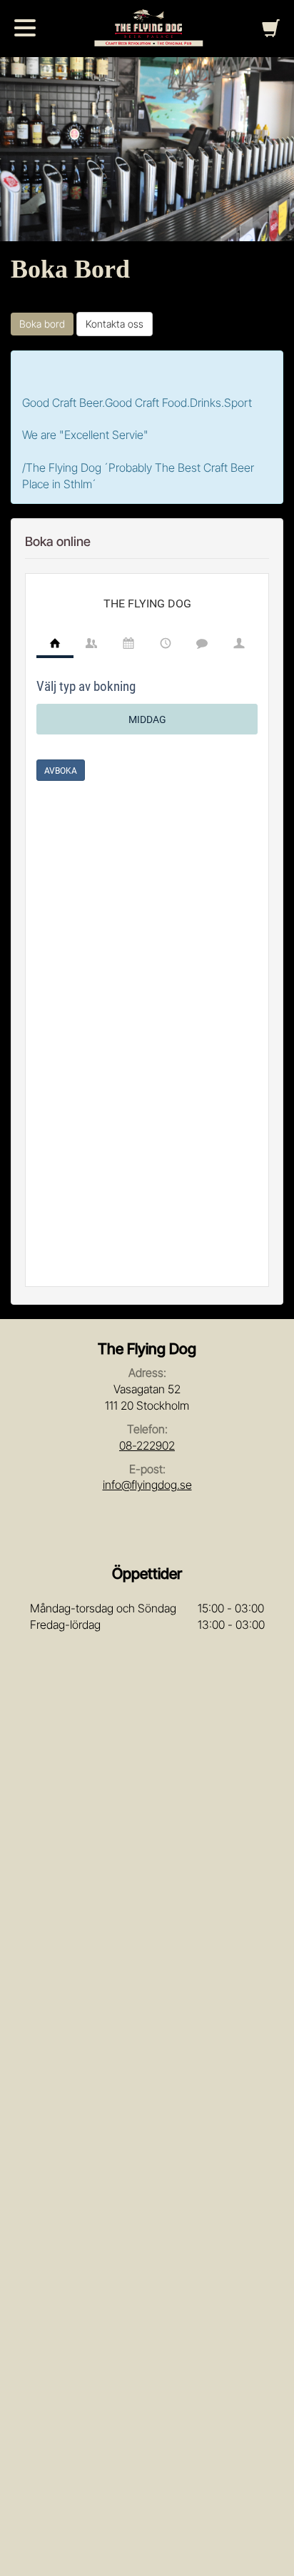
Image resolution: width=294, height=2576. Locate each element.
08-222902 (147, 1445)
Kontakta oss (115, 324)
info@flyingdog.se (147, 1485)
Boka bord (42, 324)
